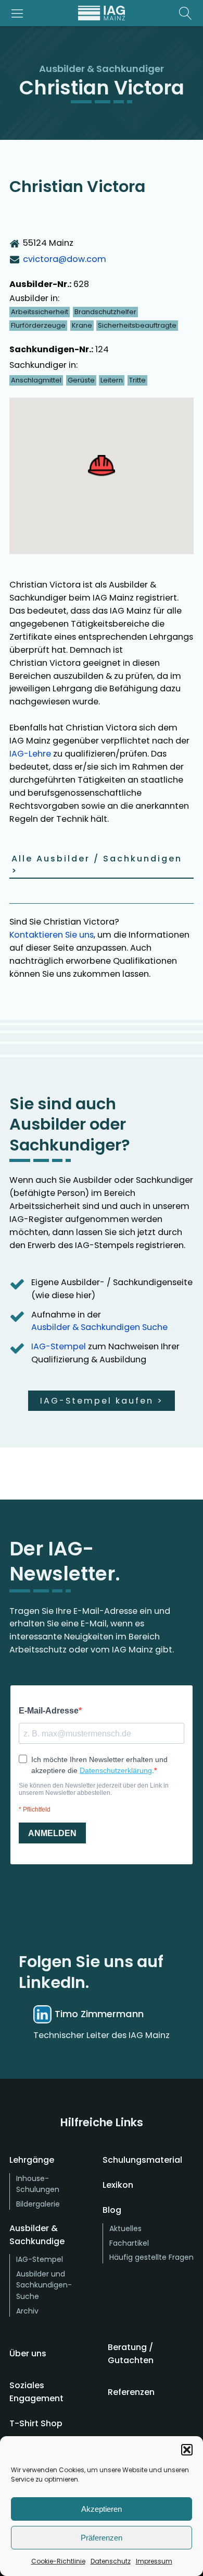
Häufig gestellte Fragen (151, 2257)
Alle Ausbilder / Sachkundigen (97, 865)
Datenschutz (111, 2561)
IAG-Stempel (59, 1346)
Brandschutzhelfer (105, 312)
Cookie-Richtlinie (58, 2561)
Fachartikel (129, 2243)
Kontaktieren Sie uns (52, 935)
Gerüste (81, 380)
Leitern (112, 380)
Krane (82, 325)
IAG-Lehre (30, 754)
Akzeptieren (102, 2509)
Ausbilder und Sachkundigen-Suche (44, 2285)
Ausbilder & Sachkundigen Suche (99, 1327)
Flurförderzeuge (38, 325)
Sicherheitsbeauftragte (137, 325)
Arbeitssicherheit (40, 312)
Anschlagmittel (36, 380)
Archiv (27, 2311)
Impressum (154, 2561)
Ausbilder (62, 69)
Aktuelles (125, 2228)
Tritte (137, 380)
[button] (187, 2450)
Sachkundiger (130, 69)
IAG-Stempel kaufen (102, 1401)
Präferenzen (102, 2538)
